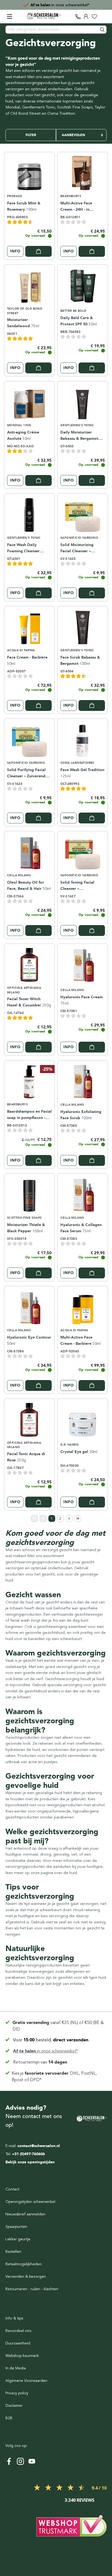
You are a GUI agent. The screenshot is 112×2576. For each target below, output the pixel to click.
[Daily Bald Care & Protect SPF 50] (83, 285)
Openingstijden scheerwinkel (30, 2202)
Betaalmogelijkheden (24, 2264)
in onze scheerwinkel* (60, 5)
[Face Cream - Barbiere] (29, 627)
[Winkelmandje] (102, 17)
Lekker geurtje (18, 2239)
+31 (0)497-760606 (28, 2154)
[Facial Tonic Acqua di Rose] (29, 1419)
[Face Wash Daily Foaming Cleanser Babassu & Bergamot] (29, 514)
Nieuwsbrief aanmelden (25, 2214)
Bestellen (13, 2252)
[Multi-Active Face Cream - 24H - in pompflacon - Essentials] (83, 172)
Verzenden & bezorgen (26, 2277)
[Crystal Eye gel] (83, 1419)
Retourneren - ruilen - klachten (32, 2289)
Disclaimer (14, 2406)
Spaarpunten (16, 2227)
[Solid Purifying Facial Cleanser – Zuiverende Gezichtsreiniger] (29, 739)
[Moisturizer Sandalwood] (29, 285)
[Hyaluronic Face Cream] (83, 964)
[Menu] (10, 17)
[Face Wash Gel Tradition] (83, 739)
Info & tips (14, 2318)
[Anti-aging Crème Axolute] (29, 402)
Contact (12, 2189)
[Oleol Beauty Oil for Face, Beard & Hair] (29, 852)
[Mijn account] (86, 17)
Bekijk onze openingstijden (30, 2162)
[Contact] (78, 17)
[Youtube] (32, 2461)
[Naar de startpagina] (44, 16)
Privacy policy (17, 2393)
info (15, 251)
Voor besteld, (51, 2040)
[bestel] (38, 251)
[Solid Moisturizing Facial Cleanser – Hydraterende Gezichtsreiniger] (83, 514)
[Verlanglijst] (94, 17)
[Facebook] (9, 2461)
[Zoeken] (102, 30)
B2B (9, 2418)
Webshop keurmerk (22, 2356)
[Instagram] (20, 2461)
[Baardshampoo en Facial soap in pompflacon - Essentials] (29, 1081)
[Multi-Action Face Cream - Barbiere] (83, 1307)
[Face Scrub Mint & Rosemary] (29, 172)
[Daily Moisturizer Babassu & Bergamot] (83, 402)
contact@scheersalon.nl (39, 2146)
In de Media (16, 2368)
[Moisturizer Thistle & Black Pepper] (29, 1194)
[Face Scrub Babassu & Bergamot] (83, 627)
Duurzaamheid (18, 2343)
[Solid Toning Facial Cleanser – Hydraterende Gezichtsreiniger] (83, 852)
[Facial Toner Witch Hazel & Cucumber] (29, 964)
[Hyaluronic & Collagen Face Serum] (83, 1194)
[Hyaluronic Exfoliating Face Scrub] (83, 1081)
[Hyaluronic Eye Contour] (29, 1307)
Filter (31, 135)
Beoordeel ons (18, 2331)
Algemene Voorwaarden (26, 2381)
